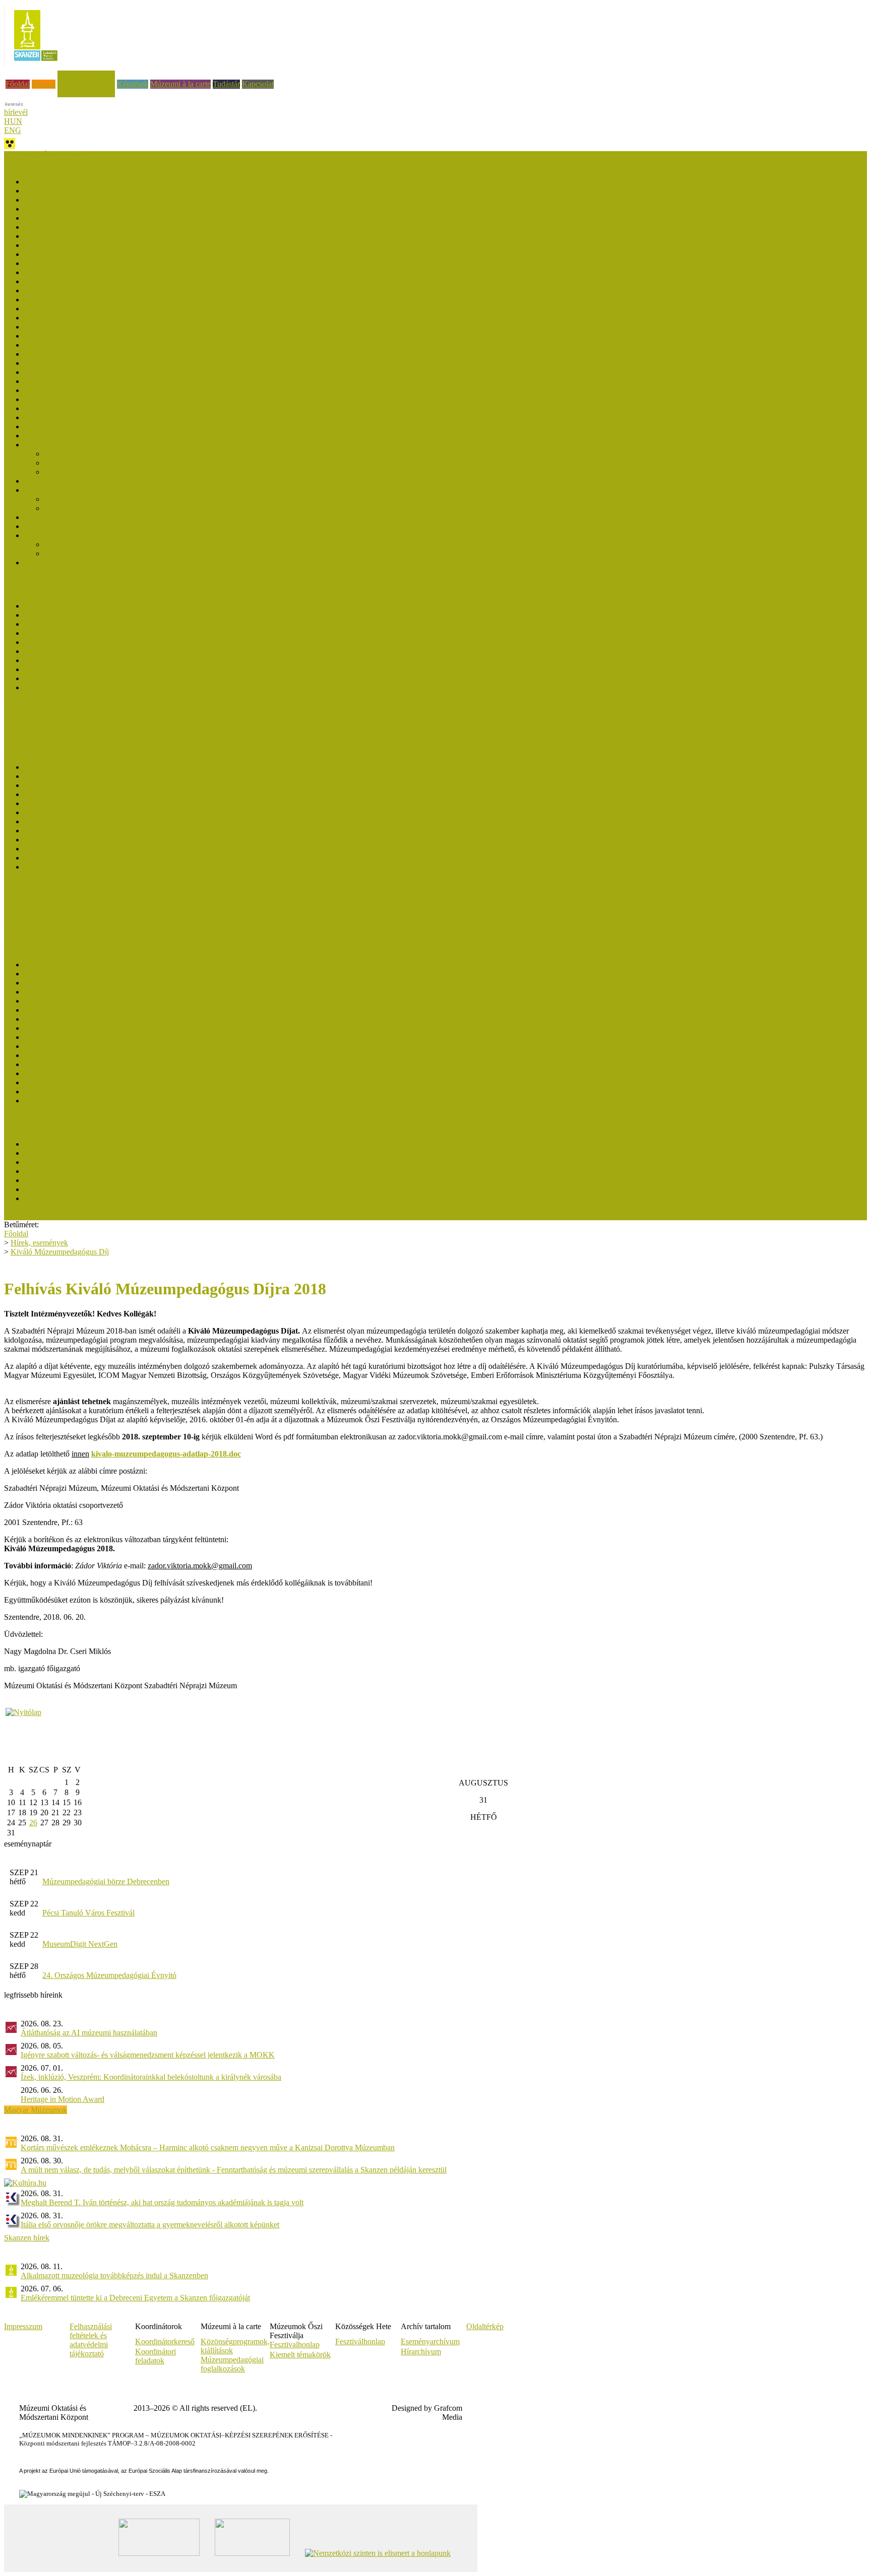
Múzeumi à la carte (180, 84)
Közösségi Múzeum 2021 (65, 1171)
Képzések (133, 84)
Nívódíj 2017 (45, 363)
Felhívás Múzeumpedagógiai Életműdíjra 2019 (99, 1028)
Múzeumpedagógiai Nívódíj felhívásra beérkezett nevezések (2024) (131, 209)
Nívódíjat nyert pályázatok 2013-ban (82, 481)
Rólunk (44, 84)
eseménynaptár (28, 1844)
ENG (13, 130)
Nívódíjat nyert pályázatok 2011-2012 (84, 535)
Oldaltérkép (485, 2326)
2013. (33, 867)
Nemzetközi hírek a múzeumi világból (65, 938)
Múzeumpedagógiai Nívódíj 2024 (78, 218)
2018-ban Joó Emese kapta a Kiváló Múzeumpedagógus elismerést (131, 642)
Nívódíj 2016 (45, 399)
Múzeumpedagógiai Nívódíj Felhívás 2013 (92, 517)
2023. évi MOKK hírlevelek (69, 794)
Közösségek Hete (32, 902)
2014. (33, 858)
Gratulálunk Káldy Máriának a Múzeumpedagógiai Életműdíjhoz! (129, 1037)
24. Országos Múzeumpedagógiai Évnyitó (109, 1975)
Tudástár (226, 84)
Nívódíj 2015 (45, 426)
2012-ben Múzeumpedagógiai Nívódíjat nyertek (121, 544)
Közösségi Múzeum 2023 (65, 1162)
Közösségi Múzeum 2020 (65, 1180)
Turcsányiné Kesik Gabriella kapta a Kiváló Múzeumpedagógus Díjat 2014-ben (151, 687)
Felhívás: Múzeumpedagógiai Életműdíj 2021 (97, 1010)
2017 (32, 849)
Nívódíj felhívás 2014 (79, 463)
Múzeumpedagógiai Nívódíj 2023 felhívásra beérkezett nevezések (129, 227)
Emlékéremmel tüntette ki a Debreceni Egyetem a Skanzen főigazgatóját (135, 2298)
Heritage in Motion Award (63, 2099)
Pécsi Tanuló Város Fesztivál (88, 1913)
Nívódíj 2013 (45, 490)
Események (22, 723)
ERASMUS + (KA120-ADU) (53, 893)
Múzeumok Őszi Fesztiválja (48, 155)
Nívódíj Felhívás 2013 (80, 508)
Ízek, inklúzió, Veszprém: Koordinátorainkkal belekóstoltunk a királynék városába (151, 2077)
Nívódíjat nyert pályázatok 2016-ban (82, 381)
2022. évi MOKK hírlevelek (69, 803)
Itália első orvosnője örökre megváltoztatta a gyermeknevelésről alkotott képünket (150, 2225)
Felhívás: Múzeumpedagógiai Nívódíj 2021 (93, 281)
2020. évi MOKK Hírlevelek (70, 821)
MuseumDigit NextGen (80, 1944)
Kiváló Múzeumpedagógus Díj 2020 (82, 633)
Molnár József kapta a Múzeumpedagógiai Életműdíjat (111, 965)
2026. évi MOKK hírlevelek (69, 767)
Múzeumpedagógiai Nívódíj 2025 (78, 200)
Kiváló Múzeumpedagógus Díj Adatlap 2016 (96, 678)
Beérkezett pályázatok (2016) (71, 390)
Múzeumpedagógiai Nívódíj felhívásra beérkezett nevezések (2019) (131, 327)
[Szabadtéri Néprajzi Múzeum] (36, 64)
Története (39, 563)
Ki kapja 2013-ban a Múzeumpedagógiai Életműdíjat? (110, 1082)
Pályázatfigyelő (28, 929)
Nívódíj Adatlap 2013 (59, 526)
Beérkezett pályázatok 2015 (68, 417)
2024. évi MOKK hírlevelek (69, 785)
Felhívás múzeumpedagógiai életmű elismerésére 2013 (111, 1101)
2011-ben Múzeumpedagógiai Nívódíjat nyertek (120, 553)
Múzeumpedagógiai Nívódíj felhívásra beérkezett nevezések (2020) (131, 300)
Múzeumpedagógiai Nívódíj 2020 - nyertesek (96, 290)
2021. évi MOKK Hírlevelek (70, 812)
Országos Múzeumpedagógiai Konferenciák (74, 920)
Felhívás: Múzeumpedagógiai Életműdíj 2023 (97, 992)
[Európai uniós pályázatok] (23, 1712)
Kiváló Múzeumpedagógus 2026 (76, 606)
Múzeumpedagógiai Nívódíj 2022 (78, 254)
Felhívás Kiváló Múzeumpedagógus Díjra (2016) (102, 669)
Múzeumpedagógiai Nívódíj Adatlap (102, 472)
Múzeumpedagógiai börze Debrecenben (106, 1881)
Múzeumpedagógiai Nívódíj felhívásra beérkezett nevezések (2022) (131, 245)
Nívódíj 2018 (45, 345)
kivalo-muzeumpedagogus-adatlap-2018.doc (166, 1454)
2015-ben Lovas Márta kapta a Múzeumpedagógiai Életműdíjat (125, 1055)
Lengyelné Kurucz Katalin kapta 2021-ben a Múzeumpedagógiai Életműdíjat (147, 1001)
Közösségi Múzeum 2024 (65, 1153)
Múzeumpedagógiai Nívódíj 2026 (78, 182)
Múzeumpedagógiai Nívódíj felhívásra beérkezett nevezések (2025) (131, 191)
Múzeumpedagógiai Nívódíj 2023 (78, 236)
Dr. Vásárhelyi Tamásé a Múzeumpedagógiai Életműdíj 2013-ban (128, 1073)
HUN (13, 121)
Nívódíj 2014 (45, 445)
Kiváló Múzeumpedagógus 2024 (76, 615)
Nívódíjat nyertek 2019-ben (68, 318)
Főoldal (18, 84)
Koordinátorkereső (165, 2341)
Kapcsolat (258, 84)
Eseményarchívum (430, 2341)
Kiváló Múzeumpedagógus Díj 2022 (82, 624)
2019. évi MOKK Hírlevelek (70, 831)
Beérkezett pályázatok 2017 (68, 372)
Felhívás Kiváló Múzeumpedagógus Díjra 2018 (100, 651)
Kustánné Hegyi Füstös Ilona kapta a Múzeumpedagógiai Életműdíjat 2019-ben (151, 1019)
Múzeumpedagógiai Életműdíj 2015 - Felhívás (98, 1064)
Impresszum (23, 2326)
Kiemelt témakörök (300, 2355)
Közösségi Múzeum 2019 (65, 1189)
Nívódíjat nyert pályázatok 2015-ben (82, 408)
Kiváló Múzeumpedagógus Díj (60, 1252)
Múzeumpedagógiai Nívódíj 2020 (78, 309)
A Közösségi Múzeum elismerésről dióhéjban (96, 1198)
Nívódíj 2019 (45, 336)
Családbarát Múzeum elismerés (53, 714)
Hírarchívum (421, 2352)
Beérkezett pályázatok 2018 (68, 354)
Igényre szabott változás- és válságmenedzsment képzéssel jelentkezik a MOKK (148, 2055)
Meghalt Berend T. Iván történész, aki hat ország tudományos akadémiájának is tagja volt (162, 2202)
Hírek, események (86, 75)
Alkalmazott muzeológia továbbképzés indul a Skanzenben (114, 2275)
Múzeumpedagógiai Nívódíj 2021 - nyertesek (96, 263)
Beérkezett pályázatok (79, 454)
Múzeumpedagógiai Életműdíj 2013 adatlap (94, 1092)
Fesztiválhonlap (360, 2341)
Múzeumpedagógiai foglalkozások (232, 2364)
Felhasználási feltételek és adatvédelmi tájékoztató (91, 2340)
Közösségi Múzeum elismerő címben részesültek (101, 1144)
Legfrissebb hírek (32, 732)
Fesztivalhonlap (295, 2344)
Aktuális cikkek (29, 741)
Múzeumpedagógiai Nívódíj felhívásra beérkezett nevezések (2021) (131, 272)
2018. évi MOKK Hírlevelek (70, 840)
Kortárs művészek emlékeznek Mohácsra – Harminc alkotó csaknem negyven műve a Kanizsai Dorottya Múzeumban (208, 2148)
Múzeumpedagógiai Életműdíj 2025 (81, 974)
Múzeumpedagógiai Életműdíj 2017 (81, 1046)
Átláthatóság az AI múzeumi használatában (89, 2033)
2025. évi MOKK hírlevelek (69, 776)
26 (33, 1823)
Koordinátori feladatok (155, 2356)
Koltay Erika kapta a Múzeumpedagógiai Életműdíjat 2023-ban (125, 983)
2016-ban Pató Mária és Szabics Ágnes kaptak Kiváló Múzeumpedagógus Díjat (151, 660)
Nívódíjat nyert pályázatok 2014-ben (82, 436)
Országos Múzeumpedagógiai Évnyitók (67, 911)
